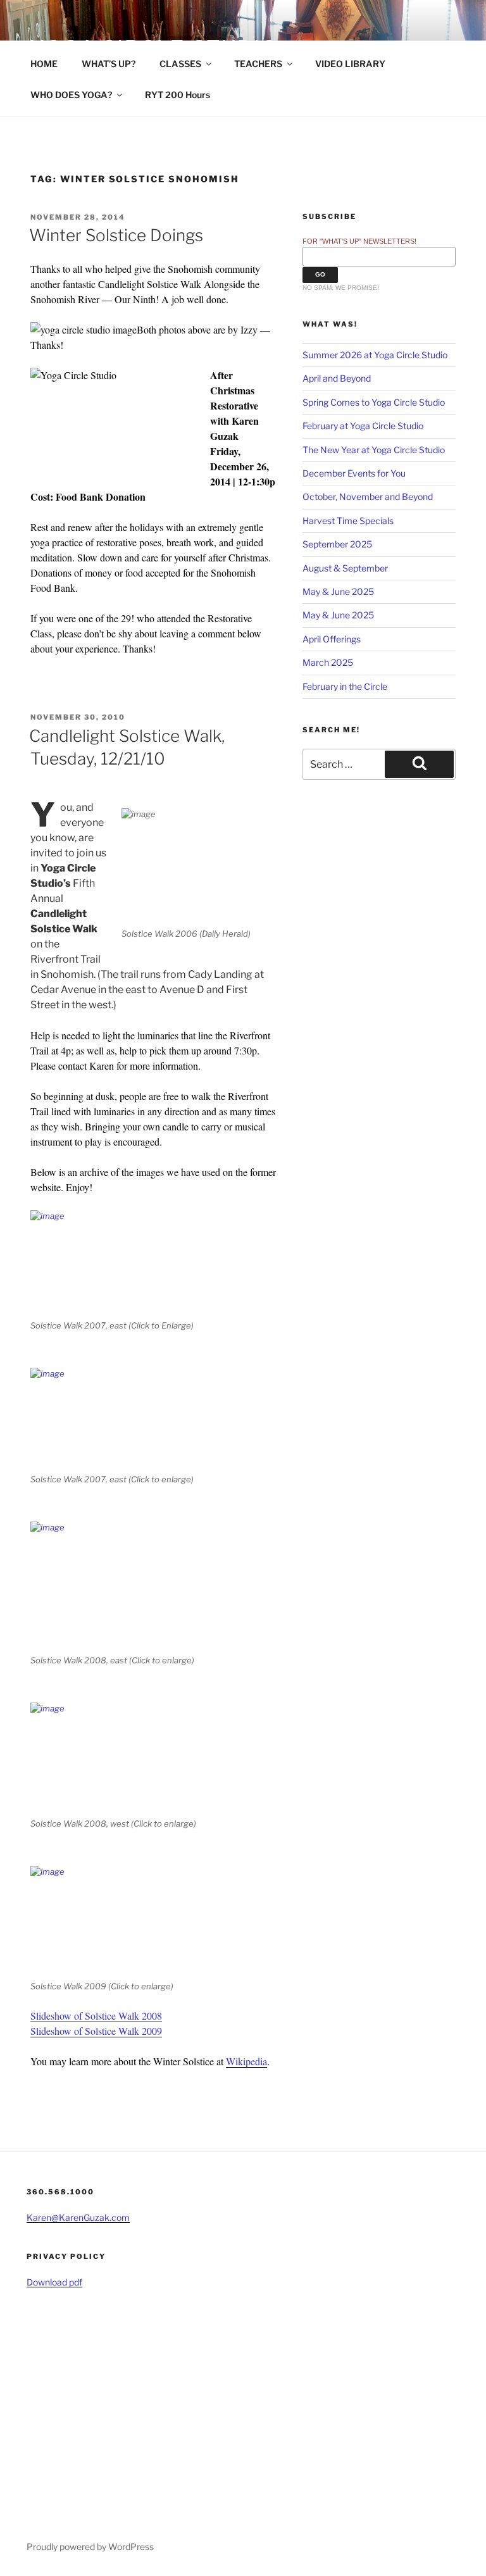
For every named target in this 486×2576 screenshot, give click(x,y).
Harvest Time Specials (348, 521)
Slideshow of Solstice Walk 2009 (96, 2031)
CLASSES (180, 64)
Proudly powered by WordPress (90, 2547)
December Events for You (354, 473)
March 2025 (328, 662)
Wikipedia (246, 2061)
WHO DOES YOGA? (71, 95)
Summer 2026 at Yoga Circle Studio (375, 355)
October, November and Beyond (368, 497)
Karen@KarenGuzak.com (78, 2217)
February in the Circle (345, 686)
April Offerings (332, 639)
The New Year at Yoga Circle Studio (374, 450)
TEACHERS (258, 64)
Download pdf (54, 2282)
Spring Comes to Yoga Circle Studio (374, 402)
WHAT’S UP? (109, 64)
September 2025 (337, 544)
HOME (44, 64)
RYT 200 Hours (178, 95)
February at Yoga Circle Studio (363, 426)
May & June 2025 (338, 591)
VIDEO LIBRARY (350, 64)
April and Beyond (337, 378)
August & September (345, 568)
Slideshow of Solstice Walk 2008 (96, 2016)
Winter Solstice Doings (116, 235)
